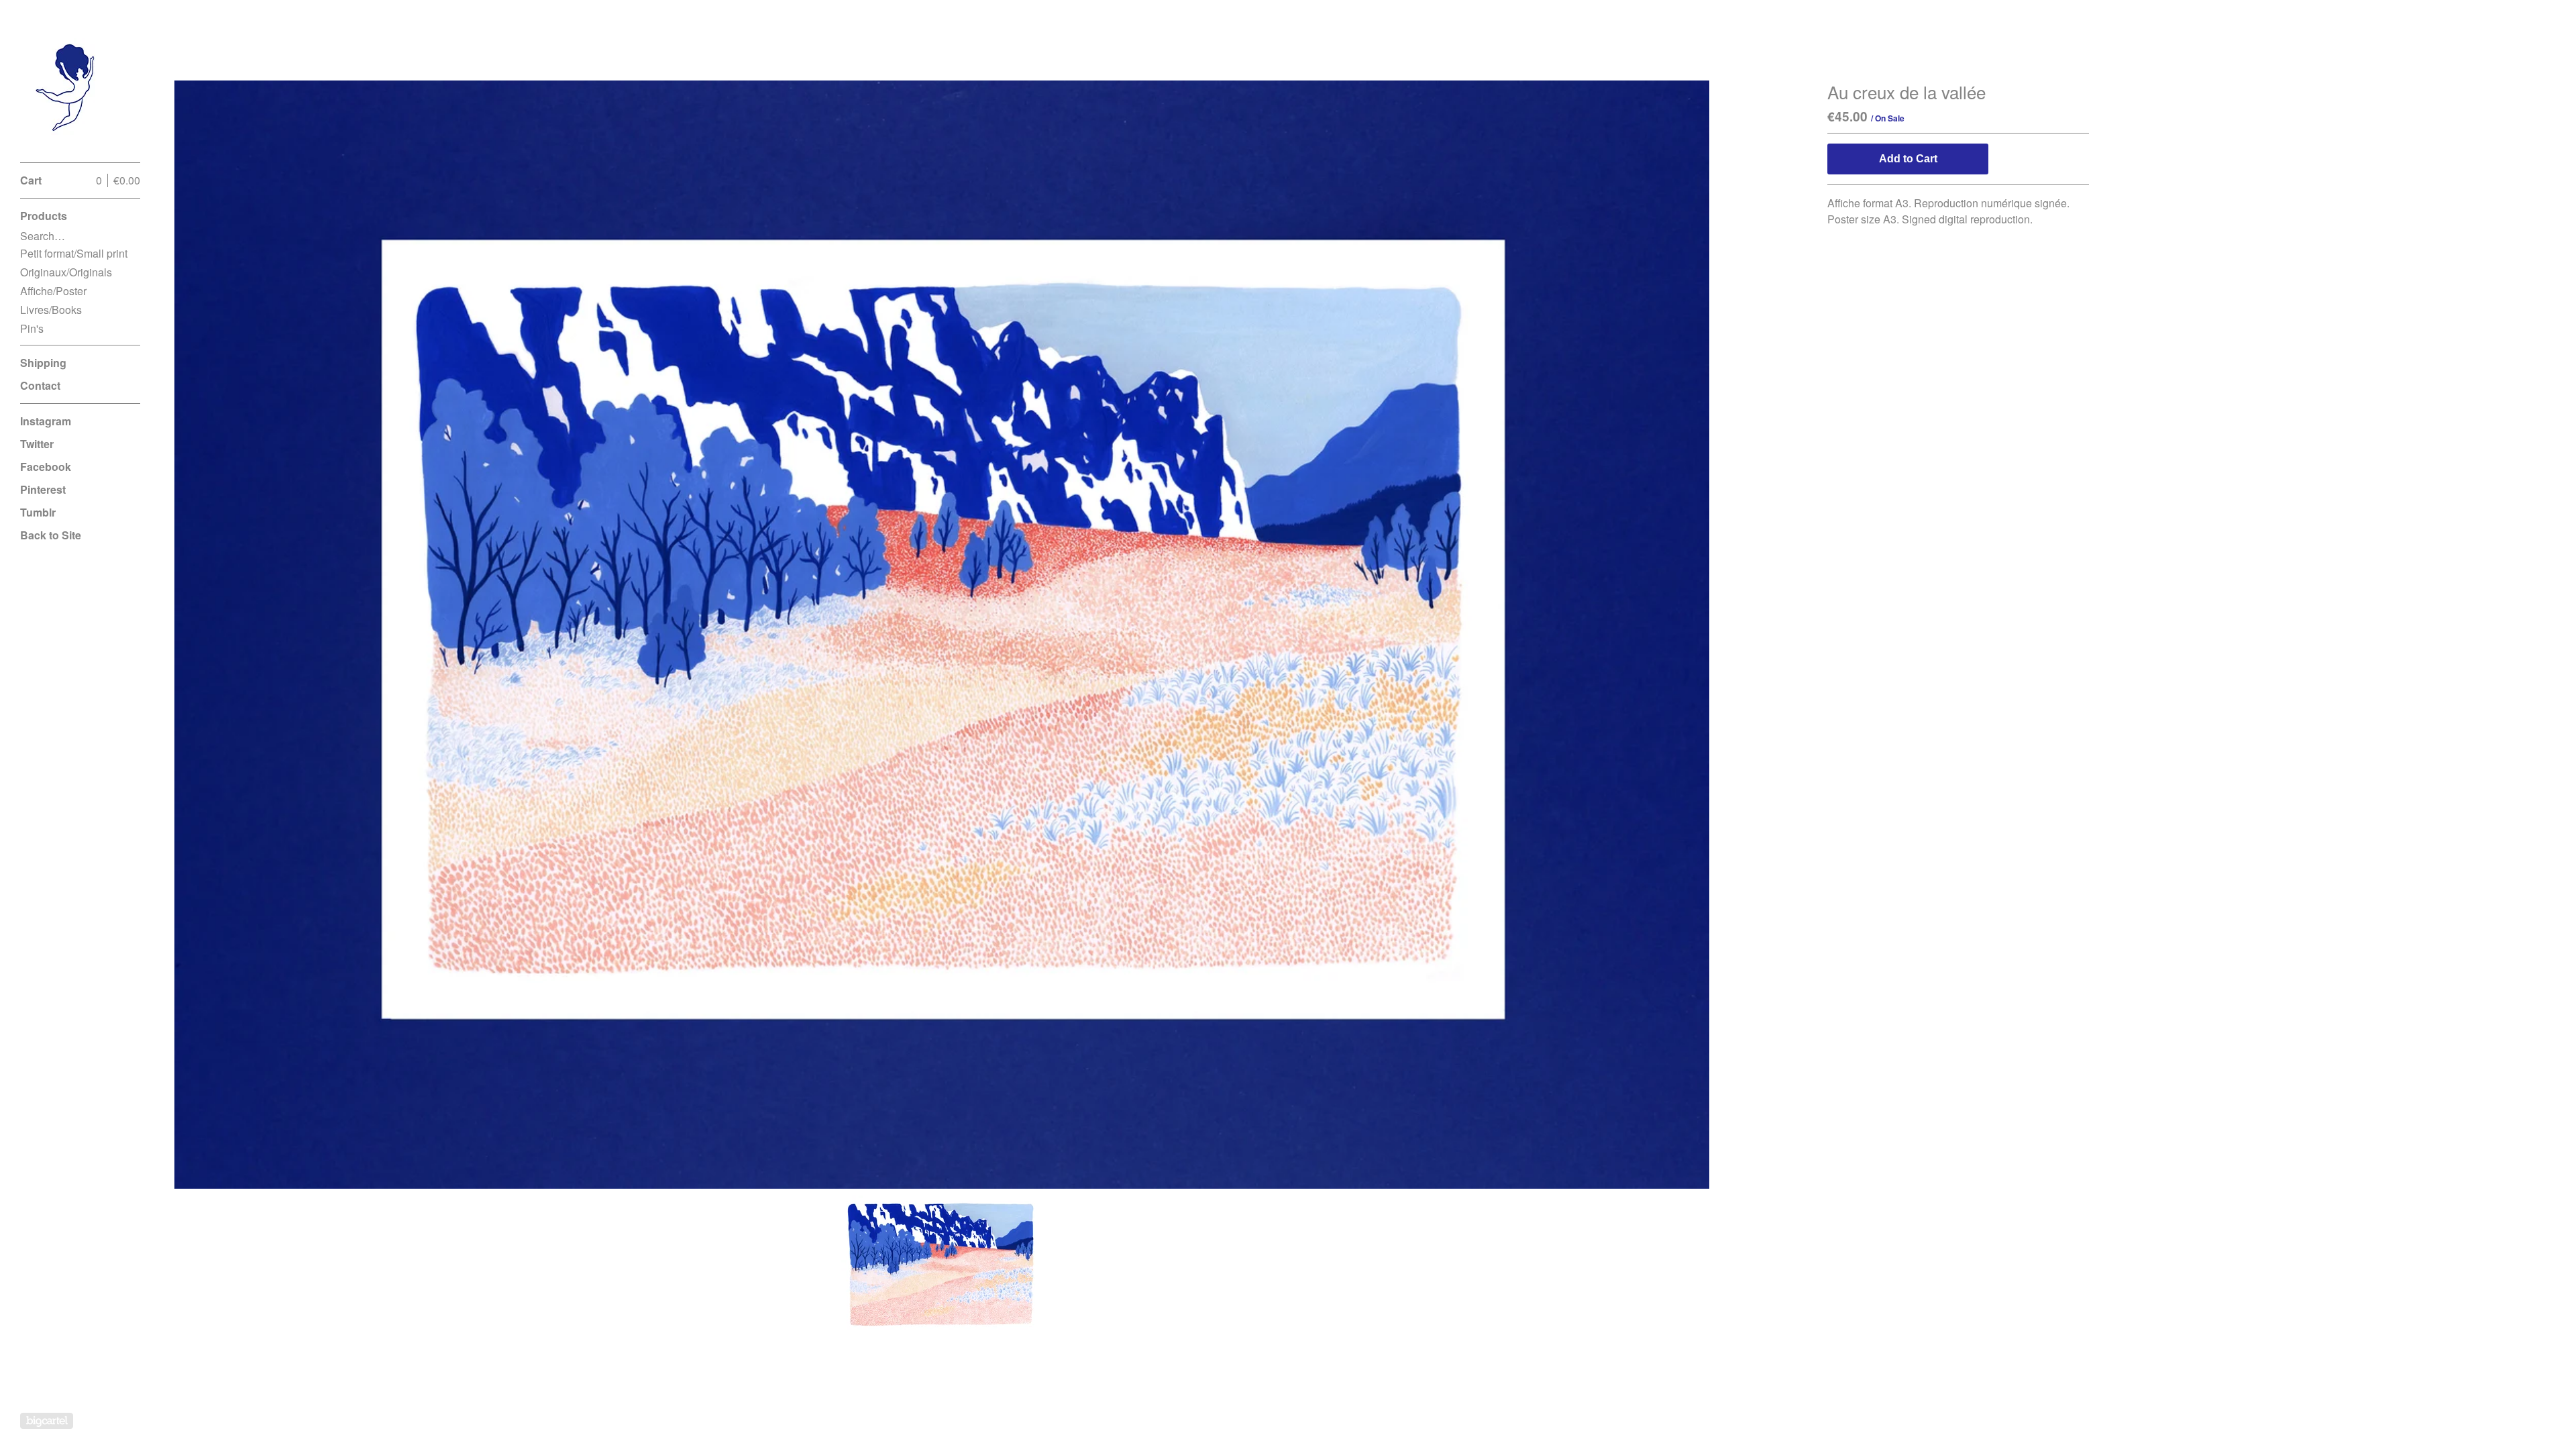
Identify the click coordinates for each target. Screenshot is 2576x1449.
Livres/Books (51, 310)
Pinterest (43, 489)
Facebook (46, 467)
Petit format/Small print (74, 253)
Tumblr (38, 512)
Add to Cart (1908, 159)
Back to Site (51, 535)
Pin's (32, 328)
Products (44, 216)
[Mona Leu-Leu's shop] (70, 89)
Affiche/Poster (53, 291)
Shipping (43, 363)
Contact (40, 385)
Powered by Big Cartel (47, 1421)
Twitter (37, 444)
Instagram (46, 421)
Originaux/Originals (66, 272)
